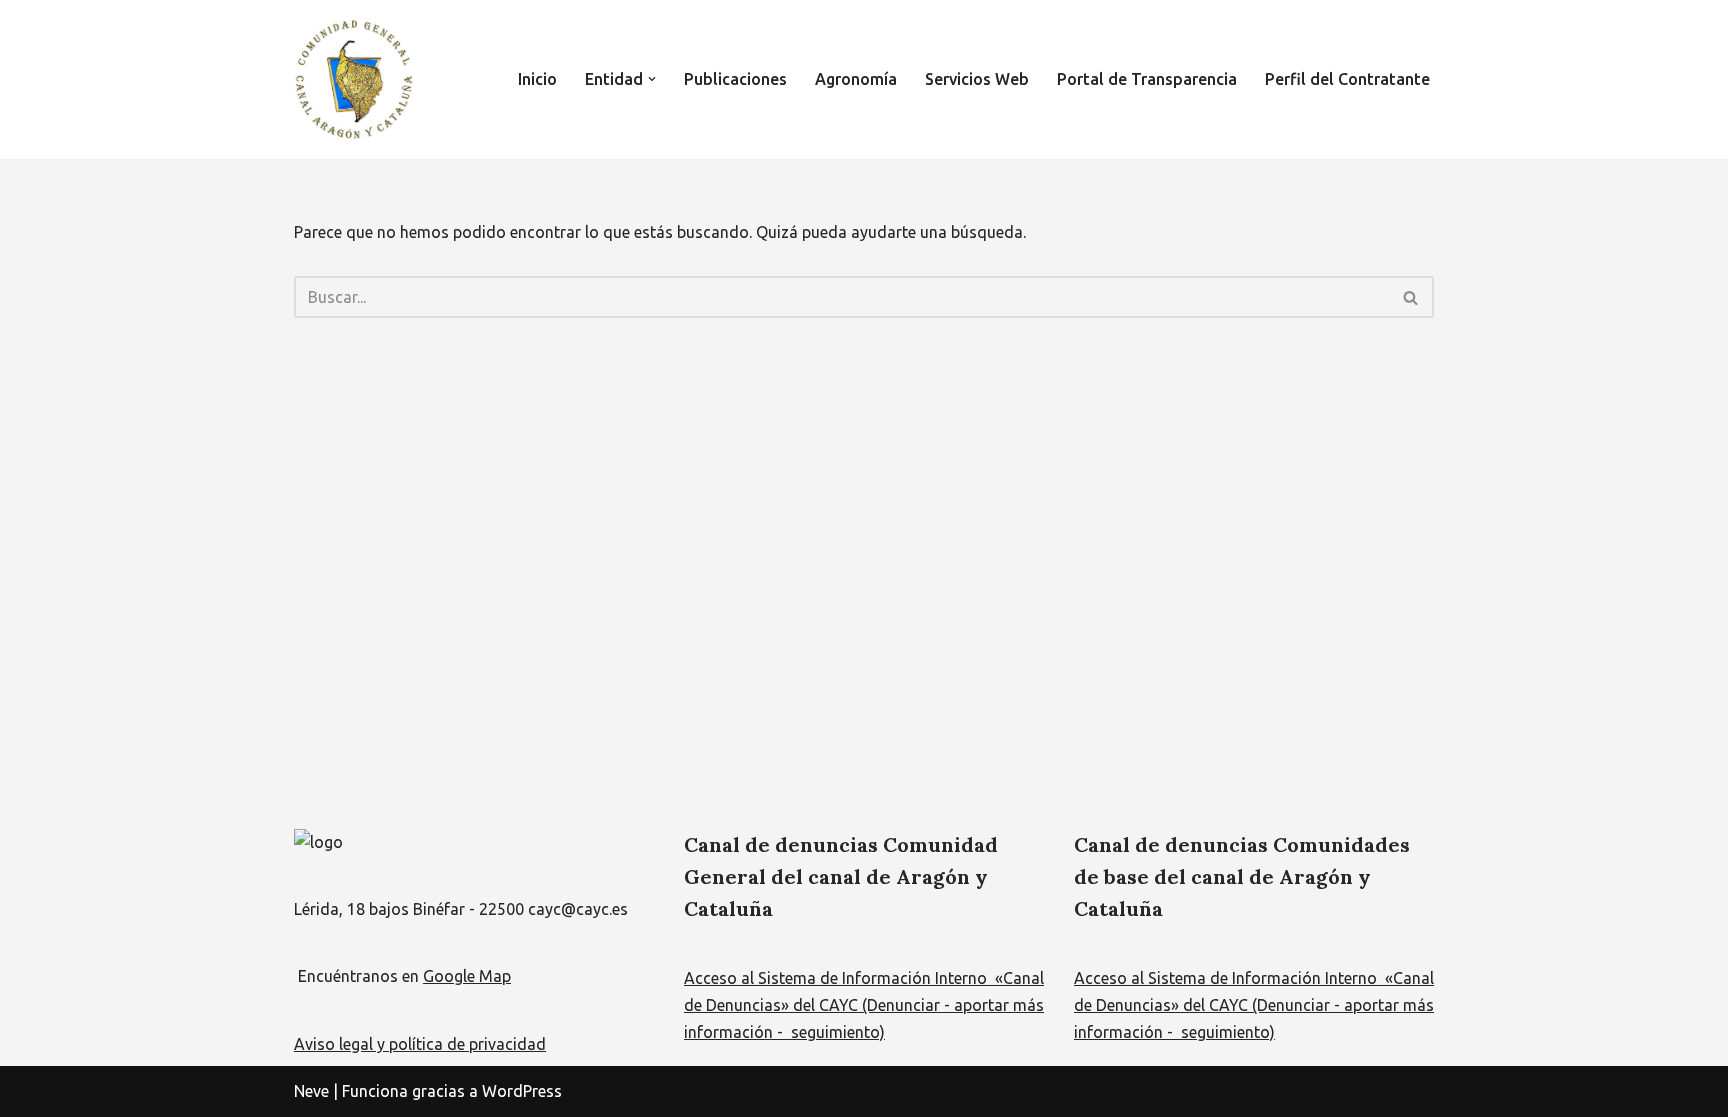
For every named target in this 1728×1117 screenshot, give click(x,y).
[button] (652, 79)
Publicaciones (735, 79)
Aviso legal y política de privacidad (420, 1044)
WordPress (522, 1091)
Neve (311, 1091)
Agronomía (856, 79)
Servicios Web (977, 79)
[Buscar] (1411, 297)
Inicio (537, 79)
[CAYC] (354, 79)
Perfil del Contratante (1347, 79)
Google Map (467, 976)
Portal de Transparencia (1147, 79)
